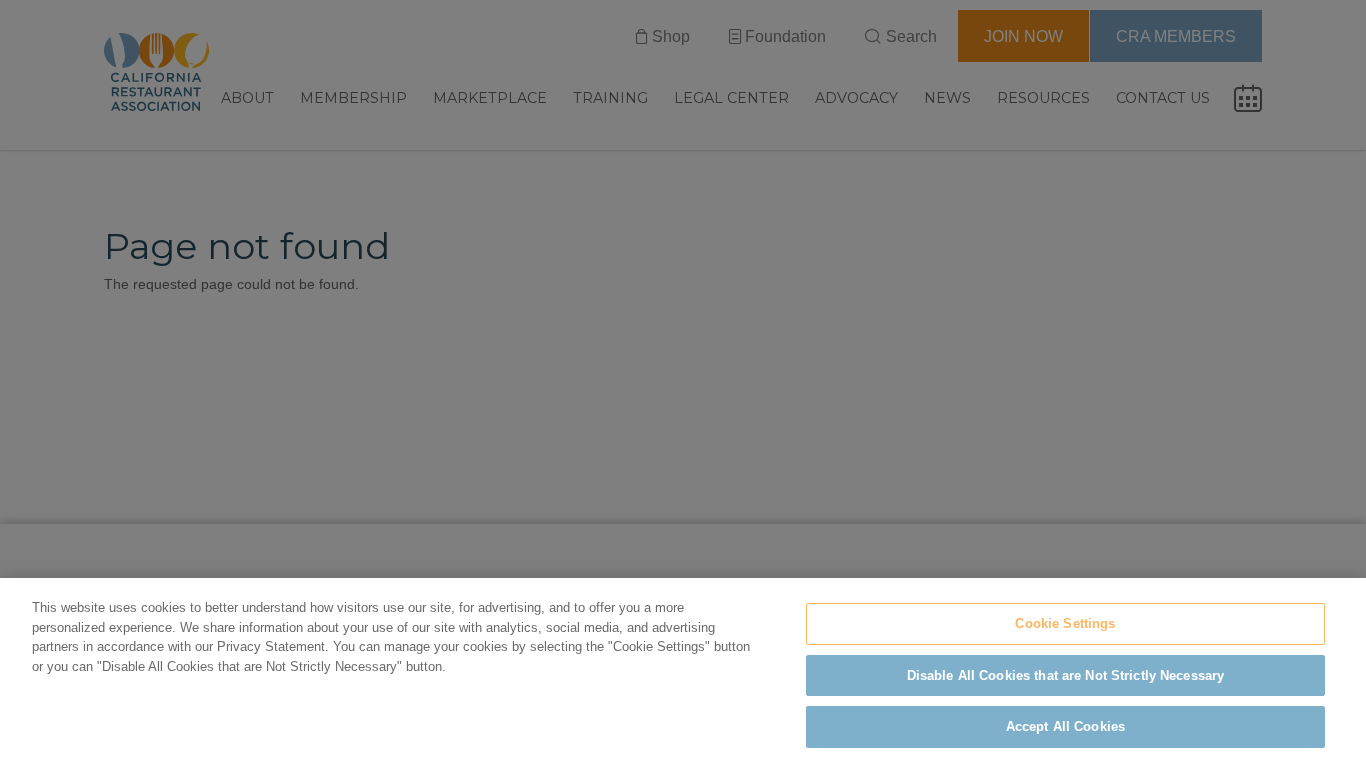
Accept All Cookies (1065, 726)
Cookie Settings (1065, 623)
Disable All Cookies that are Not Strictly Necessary (1066, 675)
